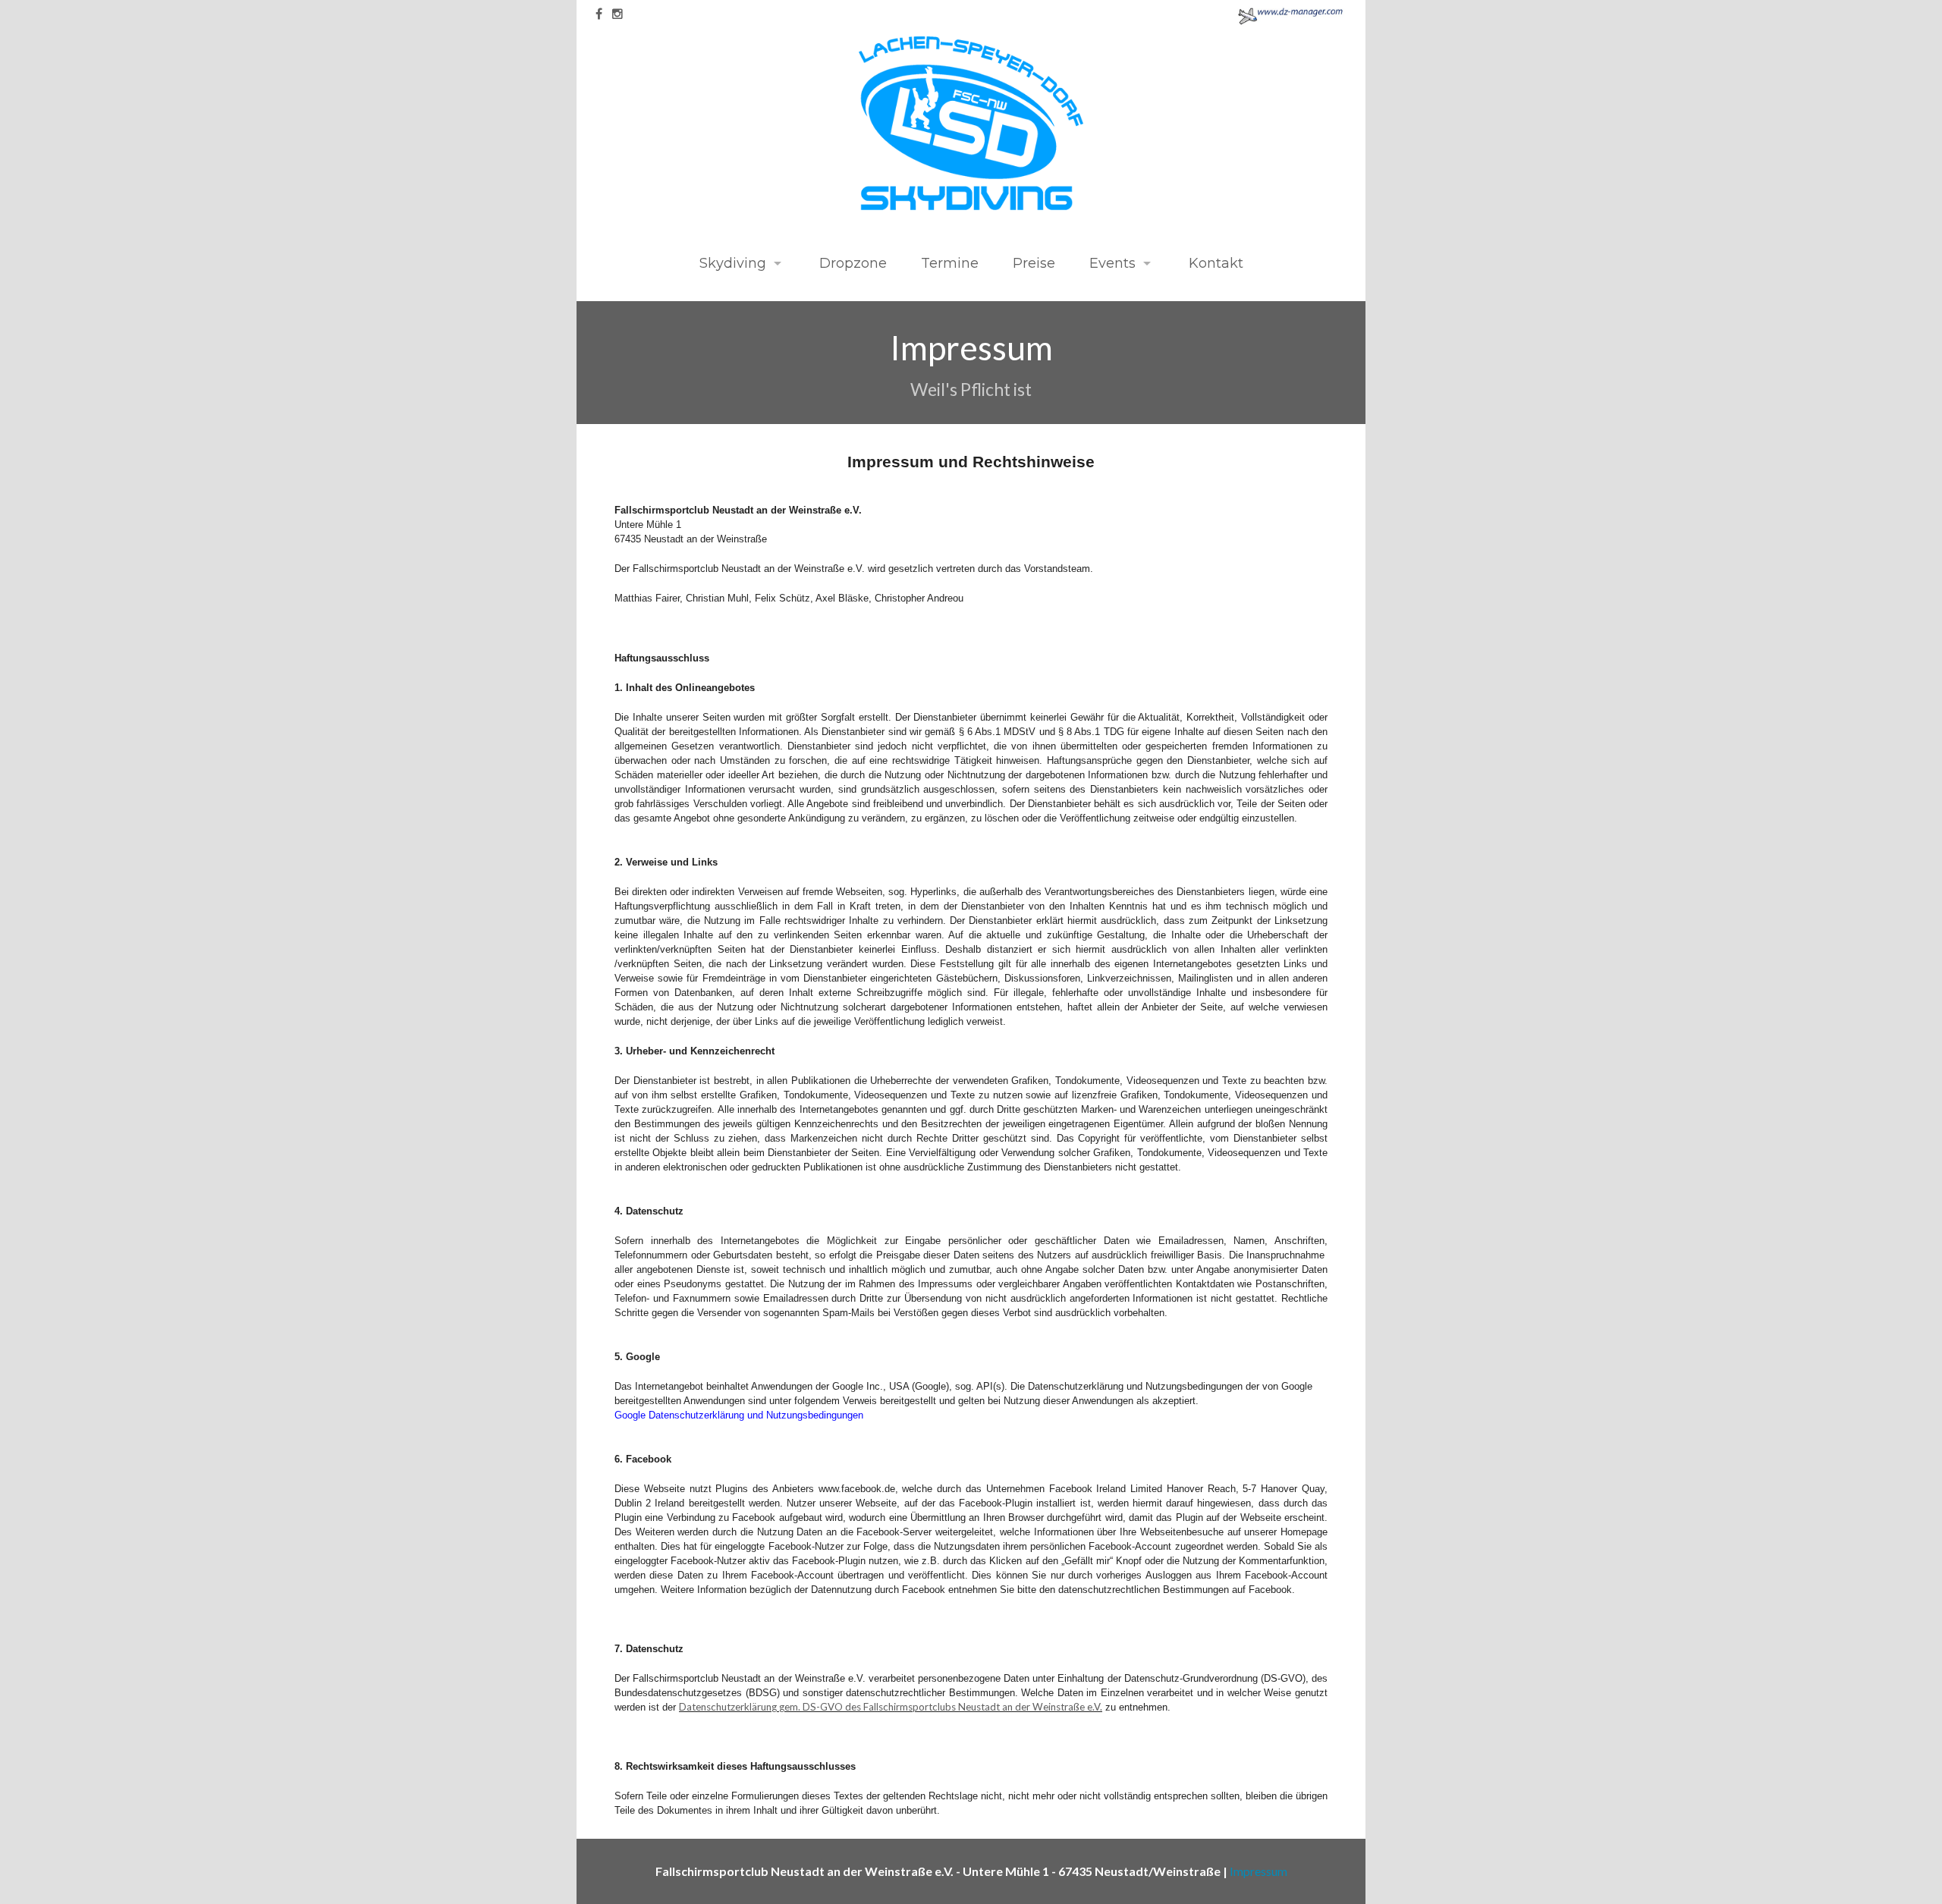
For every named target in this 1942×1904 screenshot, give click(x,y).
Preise (1034, 263)
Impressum (1259, 1871)
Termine (950, 263)
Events (1112, 263)
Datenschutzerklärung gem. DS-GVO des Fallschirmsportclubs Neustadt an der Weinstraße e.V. (891, 1707)
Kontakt (1214, 263)
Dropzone (851, 263)
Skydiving (733, 263)
